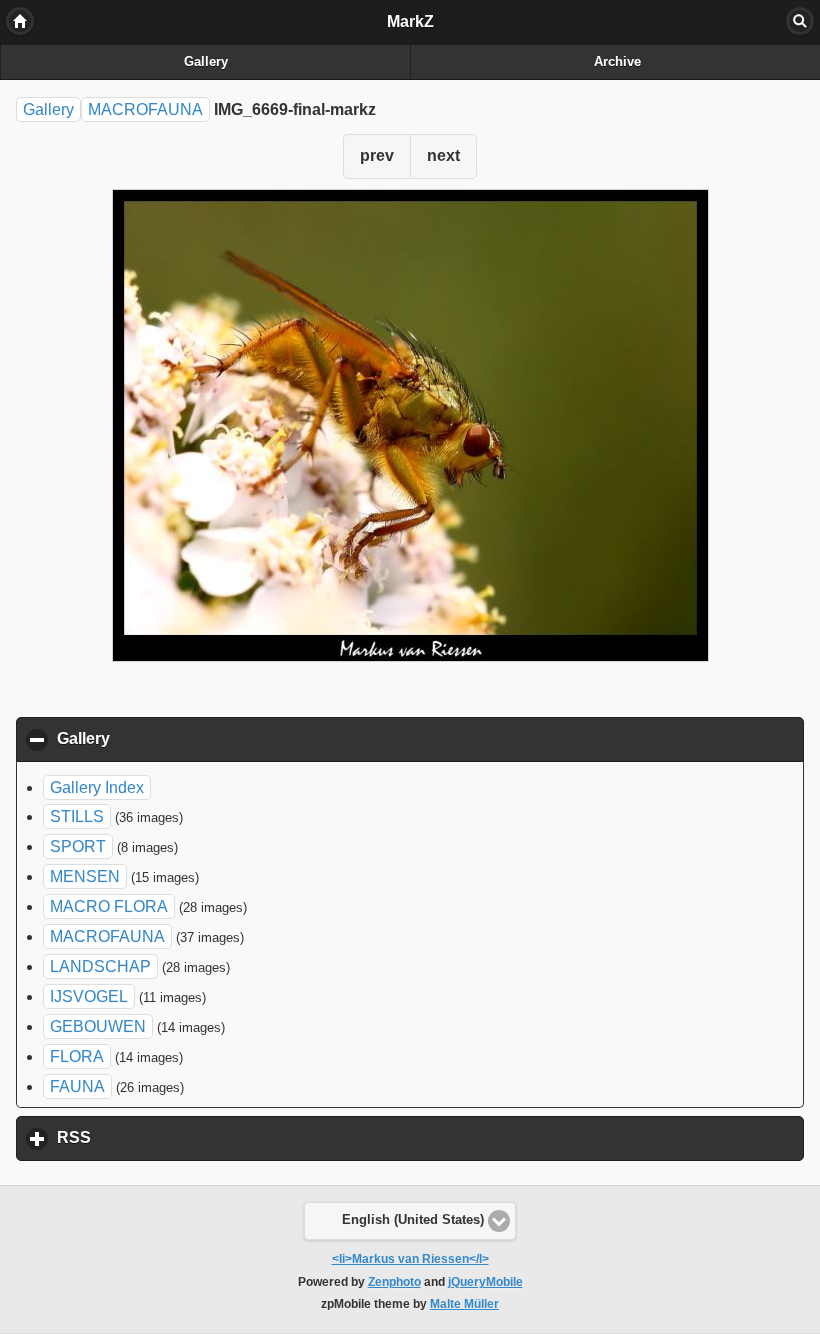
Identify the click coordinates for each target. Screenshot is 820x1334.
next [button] (443, 155)
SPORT (78, 846)
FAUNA (77, 1086)
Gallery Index (97, 787)
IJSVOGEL (89, 996)
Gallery (206, 62)
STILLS (77, 816)
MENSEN (85, 876)
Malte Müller (464, 1304)
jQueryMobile (485, 1282)
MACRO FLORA (109, 906)
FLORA (77, 1056)
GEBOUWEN (98, 1026)
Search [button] (800, 21)
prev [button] (377, 155)
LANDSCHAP (100, 966)
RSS (167, 1137)
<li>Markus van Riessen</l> (410, 1259)
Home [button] (20, 21)
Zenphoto (394, 1282)
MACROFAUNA (145, 109)
